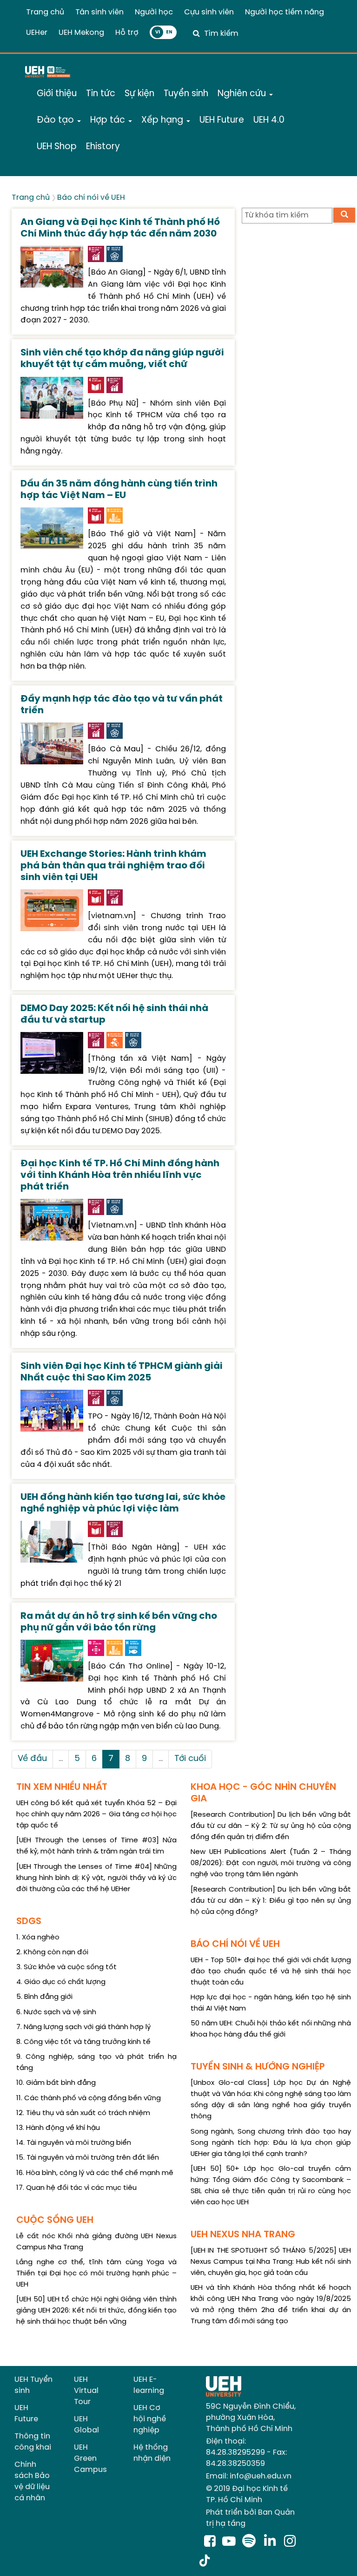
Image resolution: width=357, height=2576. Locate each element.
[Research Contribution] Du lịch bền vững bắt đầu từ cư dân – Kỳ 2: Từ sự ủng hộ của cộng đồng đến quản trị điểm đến (271, 1826)
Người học (154, 12)
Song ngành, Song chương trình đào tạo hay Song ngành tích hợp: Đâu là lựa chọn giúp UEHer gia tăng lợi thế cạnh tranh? (271, 2143)
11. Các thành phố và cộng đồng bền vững (89, 2098)
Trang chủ (45, 12)
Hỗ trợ (127, 33)
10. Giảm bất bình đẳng (56, 2083)
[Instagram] (290, 2542)
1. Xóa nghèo (38, 1938)
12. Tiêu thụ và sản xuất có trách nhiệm (83, 2113)
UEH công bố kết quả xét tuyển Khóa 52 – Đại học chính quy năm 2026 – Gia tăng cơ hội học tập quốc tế (96, 1814)
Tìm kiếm (221, 34)
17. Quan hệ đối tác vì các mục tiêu (76, 2188)
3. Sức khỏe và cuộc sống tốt (66, 1967)
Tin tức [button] (101, 94)
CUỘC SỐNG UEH (55, 2220)
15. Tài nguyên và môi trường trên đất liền (88, 2158)
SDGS (29, 1922)
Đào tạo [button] (56, 120)
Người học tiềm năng (284, 12)
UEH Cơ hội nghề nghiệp (150, 2419)
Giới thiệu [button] (57, 94)
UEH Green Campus (90, 2459)
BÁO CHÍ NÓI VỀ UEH (235, 1944)
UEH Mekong (81, 33)
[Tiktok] (205, 2562)
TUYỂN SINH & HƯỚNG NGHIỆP (258, 2067)
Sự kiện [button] (139, 94)
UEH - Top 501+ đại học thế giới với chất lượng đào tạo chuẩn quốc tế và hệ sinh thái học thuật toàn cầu (271, 1971)
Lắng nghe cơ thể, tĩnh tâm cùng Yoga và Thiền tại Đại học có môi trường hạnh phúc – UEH (96, 2274)
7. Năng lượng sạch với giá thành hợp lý (83, 2027)
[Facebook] (210, 2542)
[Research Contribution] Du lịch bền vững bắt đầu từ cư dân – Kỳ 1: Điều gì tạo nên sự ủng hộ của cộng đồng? (271, 1901)
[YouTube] (229, 2542)
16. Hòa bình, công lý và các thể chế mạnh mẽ (95, 2173)
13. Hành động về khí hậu (58, 2128)
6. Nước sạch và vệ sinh (56, 2012)
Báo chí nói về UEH (91, 198)
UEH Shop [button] (57, 147)
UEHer (37, 33)
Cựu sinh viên (209, 12)
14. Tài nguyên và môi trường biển (74, 2143)
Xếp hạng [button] (163, 120)
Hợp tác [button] (109, 120)
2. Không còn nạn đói (52, 1952)
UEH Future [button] (222, 120)
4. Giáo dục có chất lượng (61, 1982)
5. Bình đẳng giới (44, 1997)
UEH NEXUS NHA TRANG (243, 2235)
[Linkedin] (272, 2542)
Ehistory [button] (103, 147)
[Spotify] (251, 2542)
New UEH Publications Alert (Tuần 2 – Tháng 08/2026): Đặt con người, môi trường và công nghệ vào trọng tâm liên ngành (271, 1863)
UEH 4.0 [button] (269, 120)
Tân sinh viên (99, 12)
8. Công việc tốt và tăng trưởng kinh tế (83, 2042)
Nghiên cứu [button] (243, 94)
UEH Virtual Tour (86, 2391)
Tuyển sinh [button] (186, 94)
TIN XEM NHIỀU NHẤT (62, 1787)
